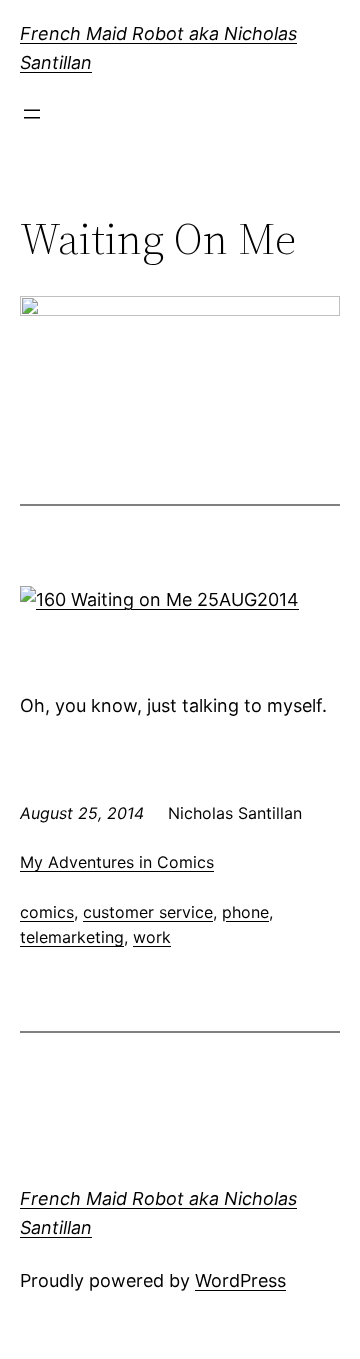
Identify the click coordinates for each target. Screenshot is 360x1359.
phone (245, 912)
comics (47, 912)
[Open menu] (32, 114)
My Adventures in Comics (117, 862)
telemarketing (72, 937)
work (152, 937)
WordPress (240, 1280)
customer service (148, 912)
